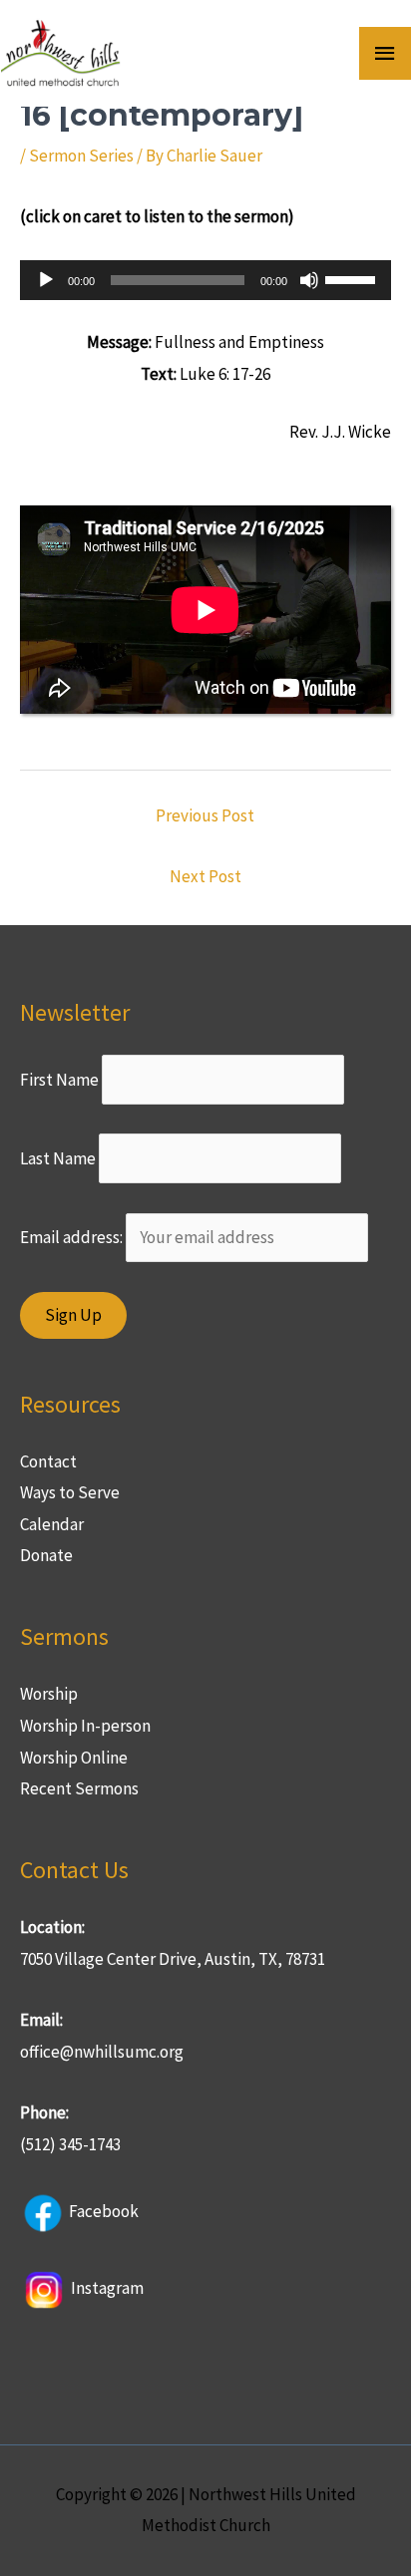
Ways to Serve (70, 1492)
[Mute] (309, 280)
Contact (48, 1461)
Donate (46, 1555)
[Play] (46, 280)
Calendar (52, 1524)
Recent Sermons (79, 1788)
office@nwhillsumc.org (102, 2052)
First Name (59, 1080)
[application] (205, 280)
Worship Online (74, 1758)
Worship (49, 1694)
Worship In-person (85, 1726)
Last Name (58, 1158)
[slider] (353, 278)
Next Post (205, 876)
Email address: (73, 1237)
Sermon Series (81, 156)
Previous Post (205, 815)
